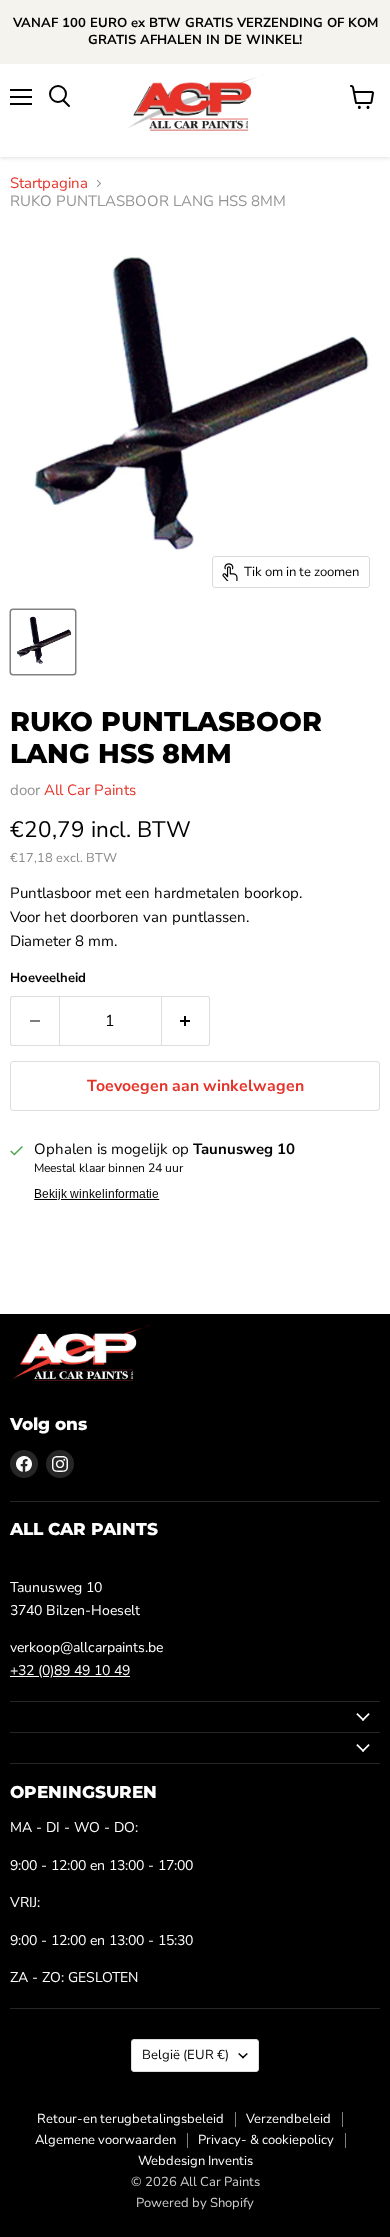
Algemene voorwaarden (105, 2140)
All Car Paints (90, 790)
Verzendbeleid (288, 2119)
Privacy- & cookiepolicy (266, 2140)
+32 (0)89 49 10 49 (70, 1670)
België (185, 2055)
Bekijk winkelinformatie (96, 1194)
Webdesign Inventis (195, 2161)
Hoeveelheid (48, 978)
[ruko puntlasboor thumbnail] (43, 642)
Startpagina (49, 183)
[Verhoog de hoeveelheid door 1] (186, 1021)
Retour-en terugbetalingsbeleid (130, 2119)
